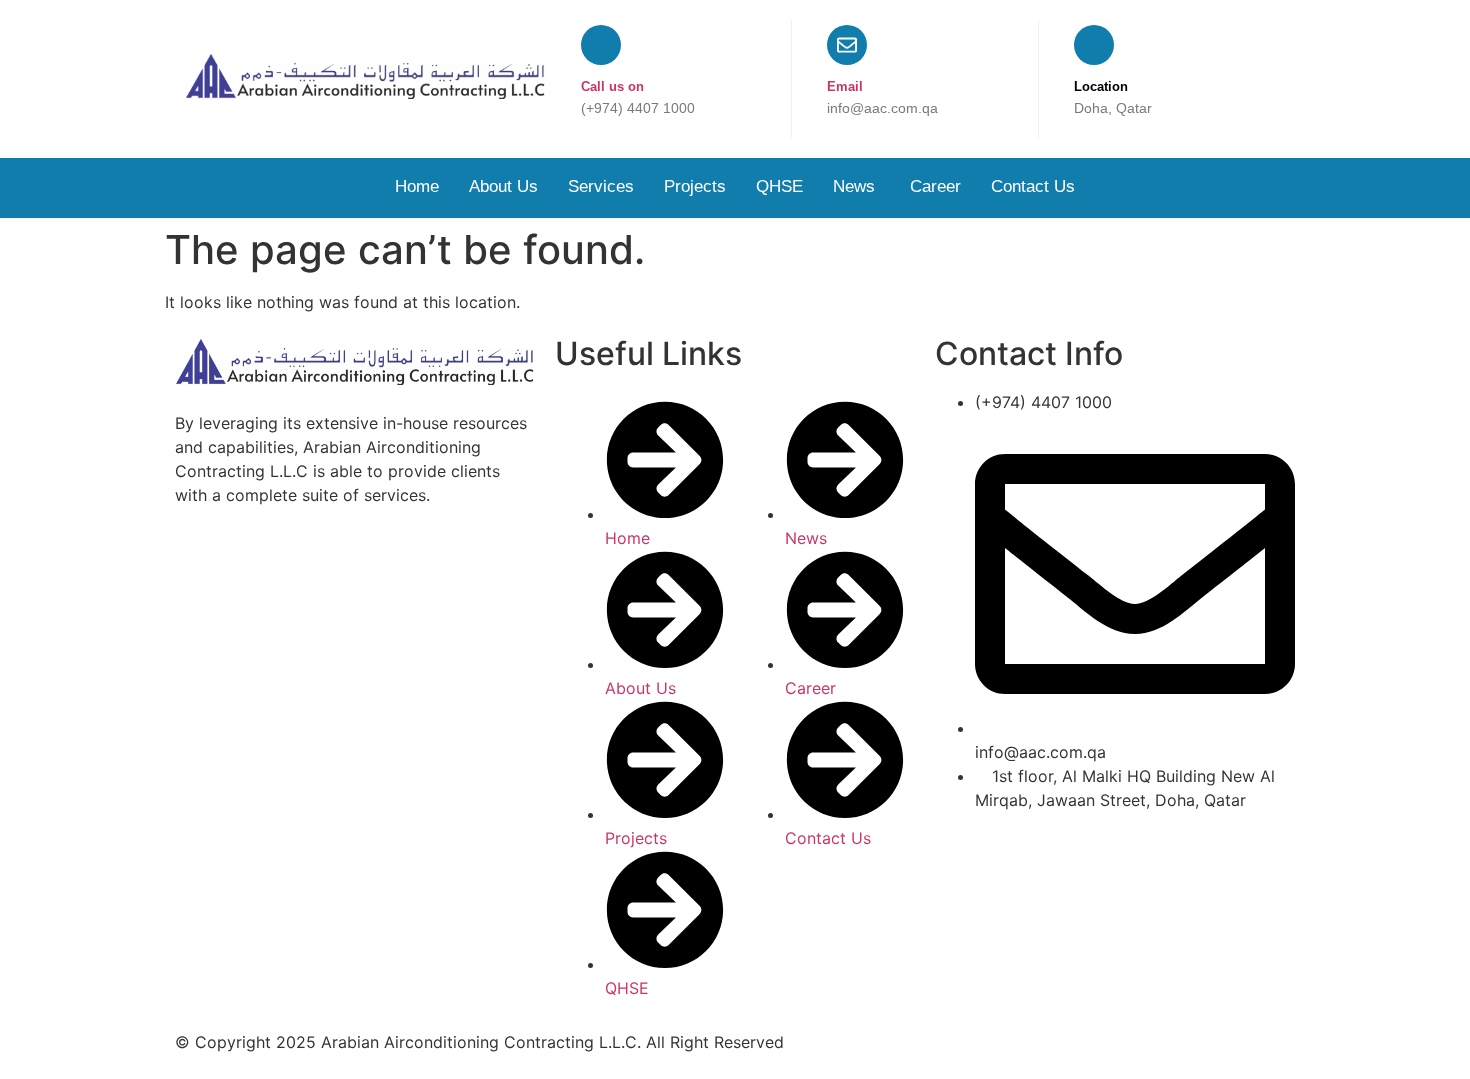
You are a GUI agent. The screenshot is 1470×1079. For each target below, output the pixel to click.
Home (417, 186)
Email (845, 86)
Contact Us (1033, 186)
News (856, 186)
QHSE (779, 186)
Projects (695, 186)
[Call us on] (601, 45)
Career (935, 186)
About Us (503, 186)
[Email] (847, 45)
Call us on (612, 86)
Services (601, 186)
